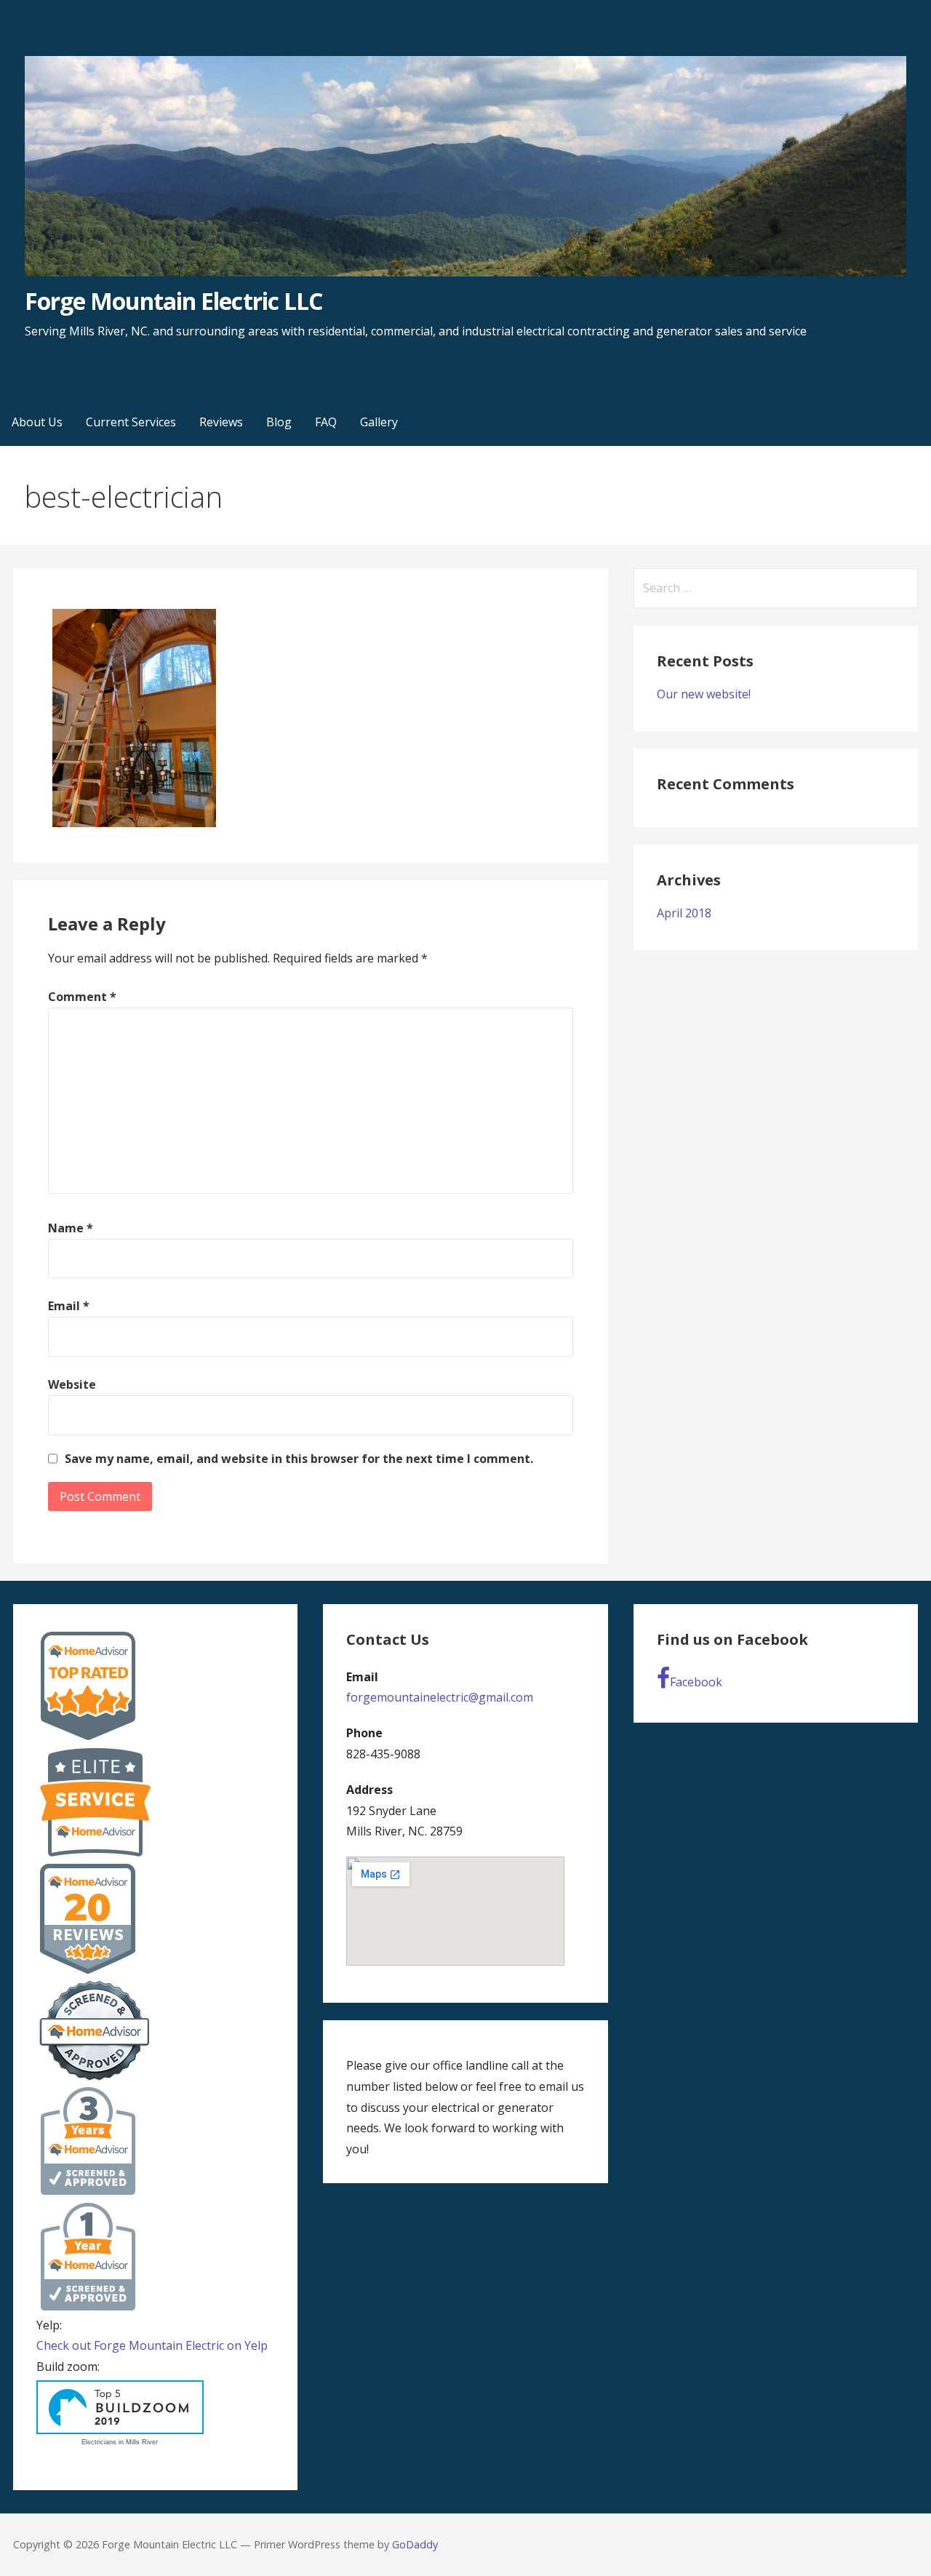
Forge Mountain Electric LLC (173, 301)
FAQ (326, 422)
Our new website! (704, 694)
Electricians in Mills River (120, 2442)
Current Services (131, 422)
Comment (82, 997)
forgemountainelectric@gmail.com (440, 1697)
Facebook (696, 1682)
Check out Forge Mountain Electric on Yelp (152, 2345)
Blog (279, 422)
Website (72, 1384)
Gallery (379, 422)
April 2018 (684, 913)
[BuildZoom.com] (120, 2408)
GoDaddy (415, 2544)
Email (69, 1306)
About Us (37, 422)
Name (71, 1228)
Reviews (221, 422)
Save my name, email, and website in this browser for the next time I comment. (299, 1459)
